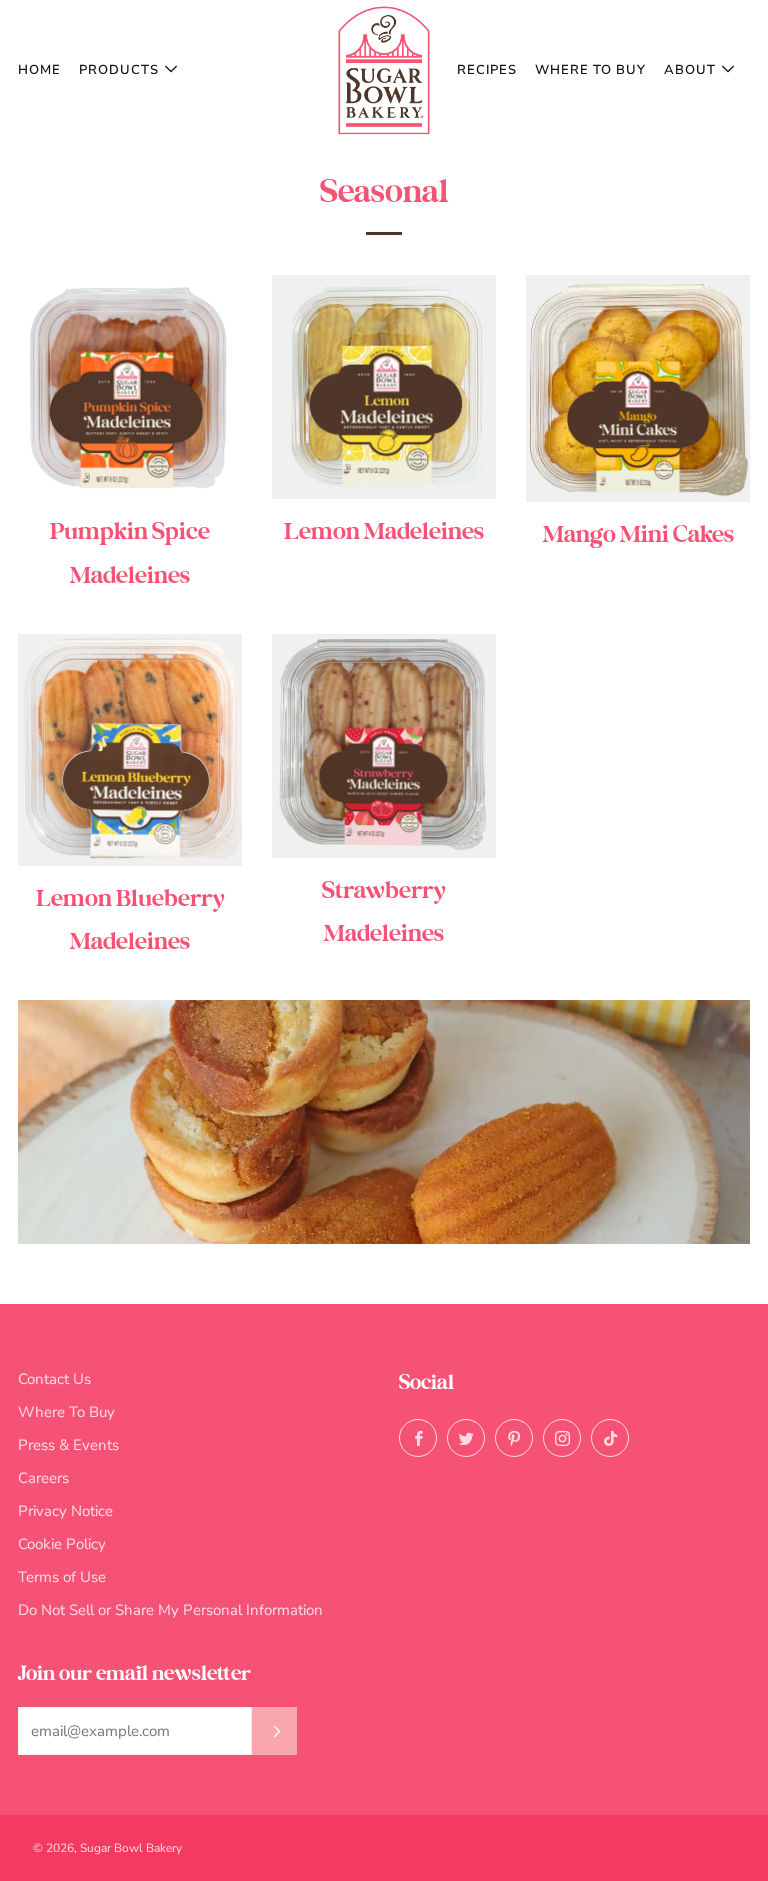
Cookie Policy (62, 1544)
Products (119, 70)
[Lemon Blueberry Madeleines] (130, 750)
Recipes (487, 70)
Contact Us (54, 1379)
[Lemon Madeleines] (384, 387)
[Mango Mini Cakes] (638, 388)
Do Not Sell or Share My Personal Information (170, 1610)
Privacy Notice (65, 1511)
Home (39, 70)
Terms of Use (62, 1577)
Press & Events (68, 1445)
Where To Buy (590, 70)
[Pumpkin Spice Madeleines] (130, 387)
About (690, 70)
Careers (43, 1478)
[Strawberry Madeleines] (384, 746)
